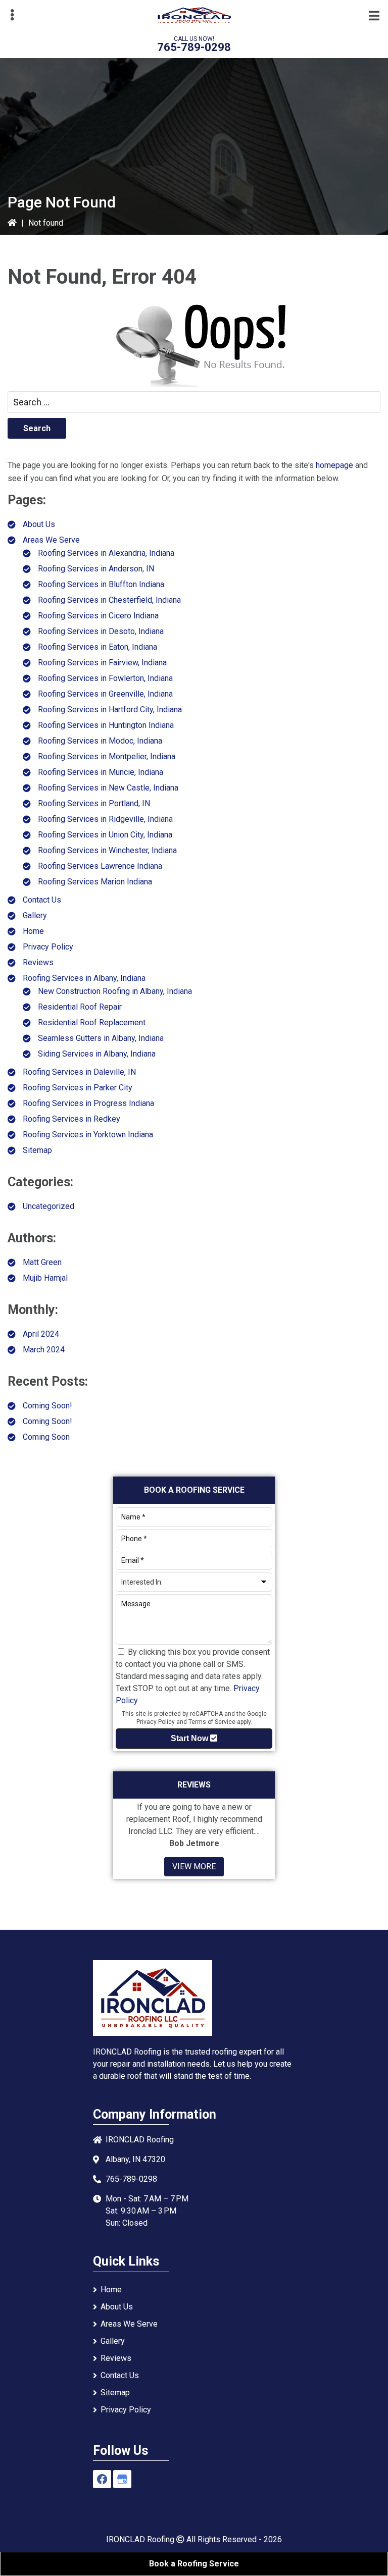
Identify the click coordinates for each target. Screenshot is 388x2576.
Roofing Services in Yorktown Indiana (88, 1135)
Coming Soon (46, 1437)
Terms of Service (212, 1722)
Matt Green (42, 1262)
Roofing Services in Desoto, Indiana (101, 631)
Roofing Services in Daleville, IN (79, 1072)
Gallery (35, 915)
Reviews (38, 962)
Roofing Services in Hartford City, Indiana (110, 709)
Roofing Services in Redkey (71, 1119)
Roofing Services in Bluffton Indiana (101, 584)
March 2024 (44, 1350)
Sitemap (37, 1150)
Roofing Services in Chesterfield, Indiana (109, 600)
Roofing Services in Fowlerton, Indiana (105, 678)
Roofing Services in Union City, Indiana (105, 835)
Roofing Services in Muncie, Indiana (101, 772)
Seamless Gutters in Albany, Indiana (101, 1038)
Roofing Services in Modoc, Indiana (100, 741)
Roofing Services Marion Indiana (95, 882)
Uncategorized (48, 1206)
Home (33, 931)
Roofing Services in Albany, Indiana (84, 978)
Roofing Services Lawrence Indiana (100, 866)
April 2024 (41, 1334)
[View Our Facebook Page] (102, 2479)
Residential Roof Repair (80, 1007)
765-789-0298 (194, 47)
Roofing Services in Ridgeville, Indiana (105, 819)
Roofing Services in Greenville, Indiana (105, 694)
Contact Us (42, 900)
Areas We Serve (51, 540)
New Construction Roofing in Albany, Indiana (115, 991)
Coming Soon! (47, 1406)
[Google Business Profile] (122, 2479)
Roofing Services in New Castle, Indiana (108, 788)
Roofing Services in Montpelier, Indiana (107, 756)
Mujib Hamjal (45, 1278)
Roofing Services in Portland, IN (94, 803)
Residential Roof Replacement (92, 1022)
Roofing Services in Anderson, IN (96, 569)
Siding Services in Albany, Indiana (97, 1054)
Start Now (190, 1738)
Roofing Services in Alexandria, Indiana (106, 553)
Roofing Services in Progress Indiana (88, 1103)
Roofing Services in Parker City (78, 1088)
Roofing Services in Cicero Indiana (98, 616)
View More (194, 1867)
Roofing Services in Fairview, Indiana (102, 663)
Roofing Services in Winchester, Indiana (107, 850)
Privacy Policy (48, 947)
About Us (39, 524)
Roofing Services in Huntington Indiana (106, 725)
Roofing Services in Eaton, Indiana (98, 647)
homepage (334, 465)
